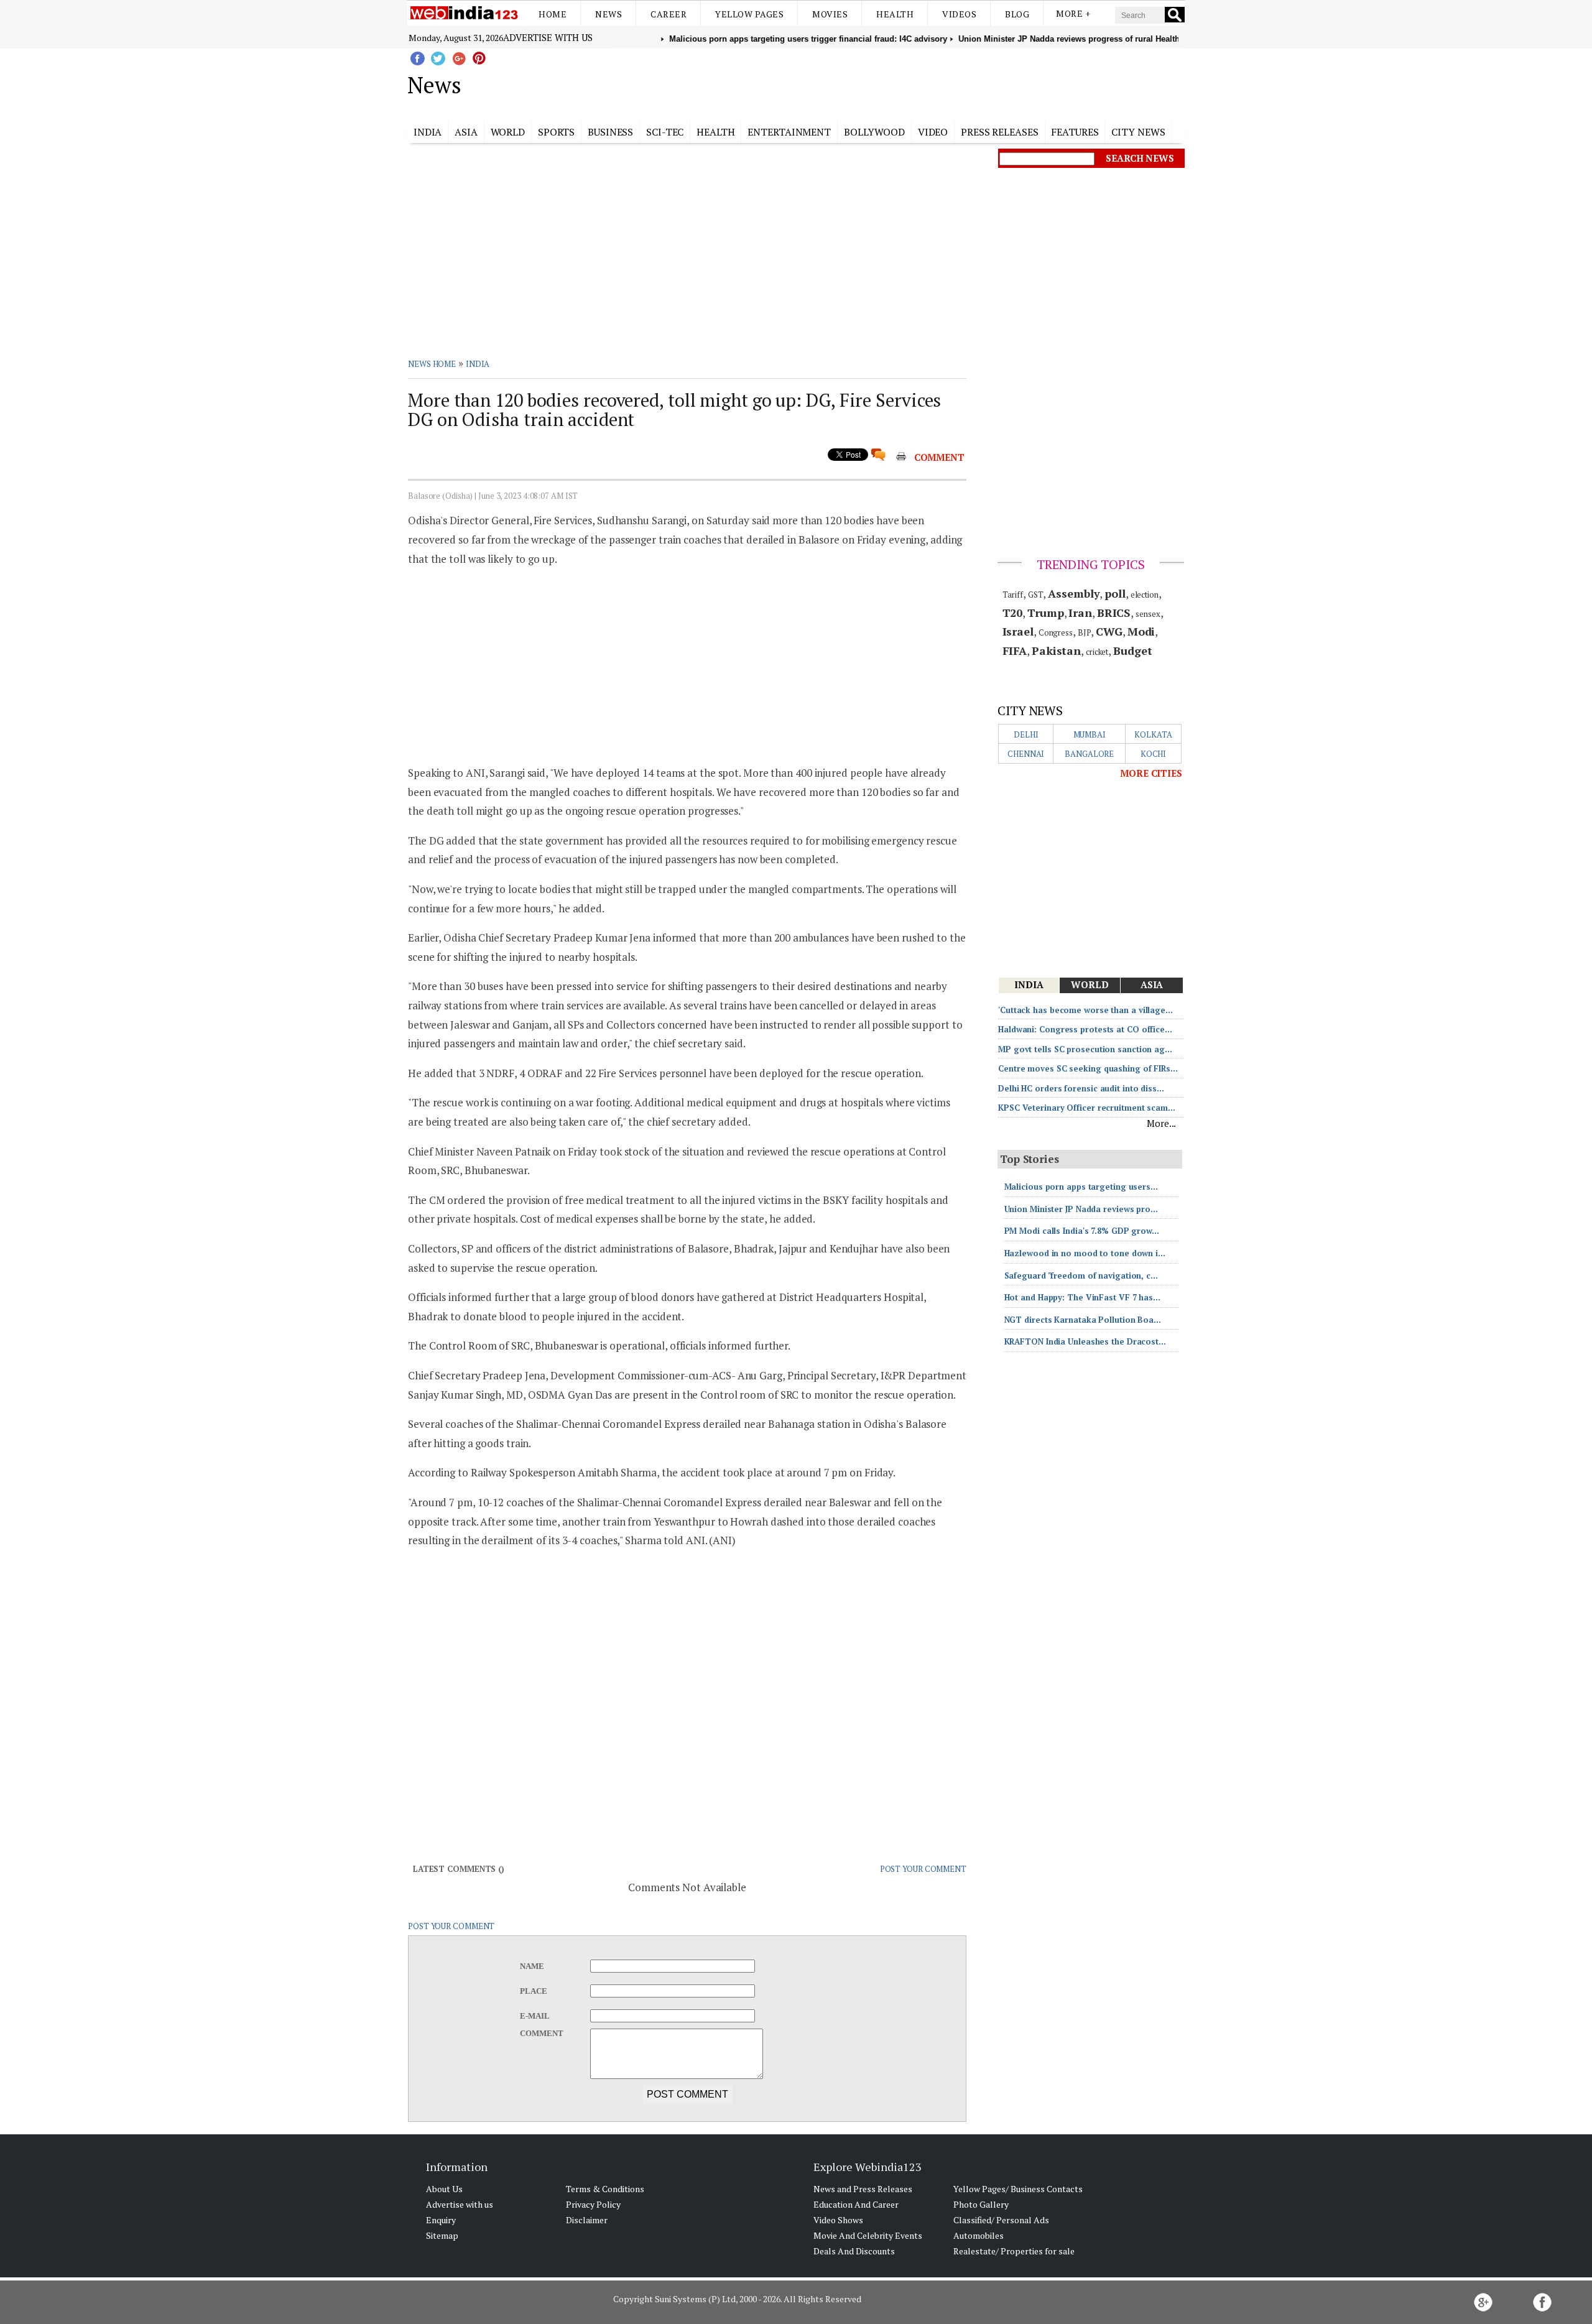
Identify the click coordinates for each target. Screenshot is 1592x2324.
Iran (1080, 613)
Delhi (1026, 734)
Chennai (1026, 754)
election (1145, 595)
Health (895, 14)
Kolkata (1153, 734)
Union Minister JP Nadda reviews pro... (1081, 1209)
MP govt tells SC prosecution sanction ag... (1085, 1049)
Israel (1018, 631)
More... (1161, 1123)
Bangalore (1089, 754)
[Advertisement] (858, 83)
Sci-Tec (665, 132)
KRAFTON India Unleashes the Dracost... (1085, 1341)
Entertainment (789, 132)
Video (933, 132)
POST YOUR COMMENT (923, 1869)
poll (1115, 593)
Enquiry (441, 2220)
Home (553, 14)
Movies (830, 14)
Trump (1046, 613)
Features (1075, 132)
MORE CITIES (1151, 773)
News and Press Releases (863, 2189)
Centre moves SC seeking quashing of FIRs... (1088, 1068)
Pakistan (1056, 650)
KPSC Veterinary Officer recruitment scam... (1087, 1108)
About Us (444, 2189)
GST (1036, 595)
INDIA (478, 364)
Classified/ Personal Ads (1001, 2220)
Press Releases (1000, 132)
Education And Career (856, 2204)
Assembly (1074, 593)
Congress (1056, 632)
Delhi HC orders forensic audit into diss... (1081, 1088)
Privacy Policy (593, 2204)
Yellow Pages (749, 14)
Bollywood (874, 132)
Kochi (1154, 754)
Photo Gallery (981, 2204)
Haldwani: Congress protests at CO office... (1085, 1029)
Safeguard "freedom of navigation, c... (1081, 1275)
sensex (1148, 614)
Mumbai (1090, 734)
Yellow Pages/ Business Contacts (1018, 2189)
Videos (959, 14)
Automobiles (979, 2235)
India (428, 132)
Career (669, 14)
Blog (1017, 14)
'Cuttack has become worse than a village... (1085, 1010)
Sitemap (442, 2235)
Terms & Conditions (605, 2189)
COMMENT (939, 457)
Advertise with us (548, 37)
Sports (556, 132)
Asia (466, 132)
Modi (1141, 631)
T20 (1013, 613)
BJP (1085, 632)
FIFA (1015, 650)
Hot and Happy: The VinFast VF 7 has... (1082, 1297)
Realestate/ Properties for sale (1014, 2251)
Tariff (1013, 595)
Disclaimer (587, 2220)
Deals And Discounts (854, 2251)
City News (1138, 132)
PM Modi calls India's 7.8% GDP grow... (1082, 1231)
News (609, 14)
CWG (1109, 631)
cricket (1097, 652)
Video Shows (838, 2220)
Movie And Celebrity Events (868, 2235)
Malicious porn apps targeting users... (1081, 1187)
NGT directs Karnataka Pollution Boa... (1083, 1320)
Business (610, 132)
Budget (1132, 650)
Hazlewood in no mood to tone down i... (1085, 1253)
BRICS (1114, 613)
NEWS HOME (432, 364)
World (508, 132)
